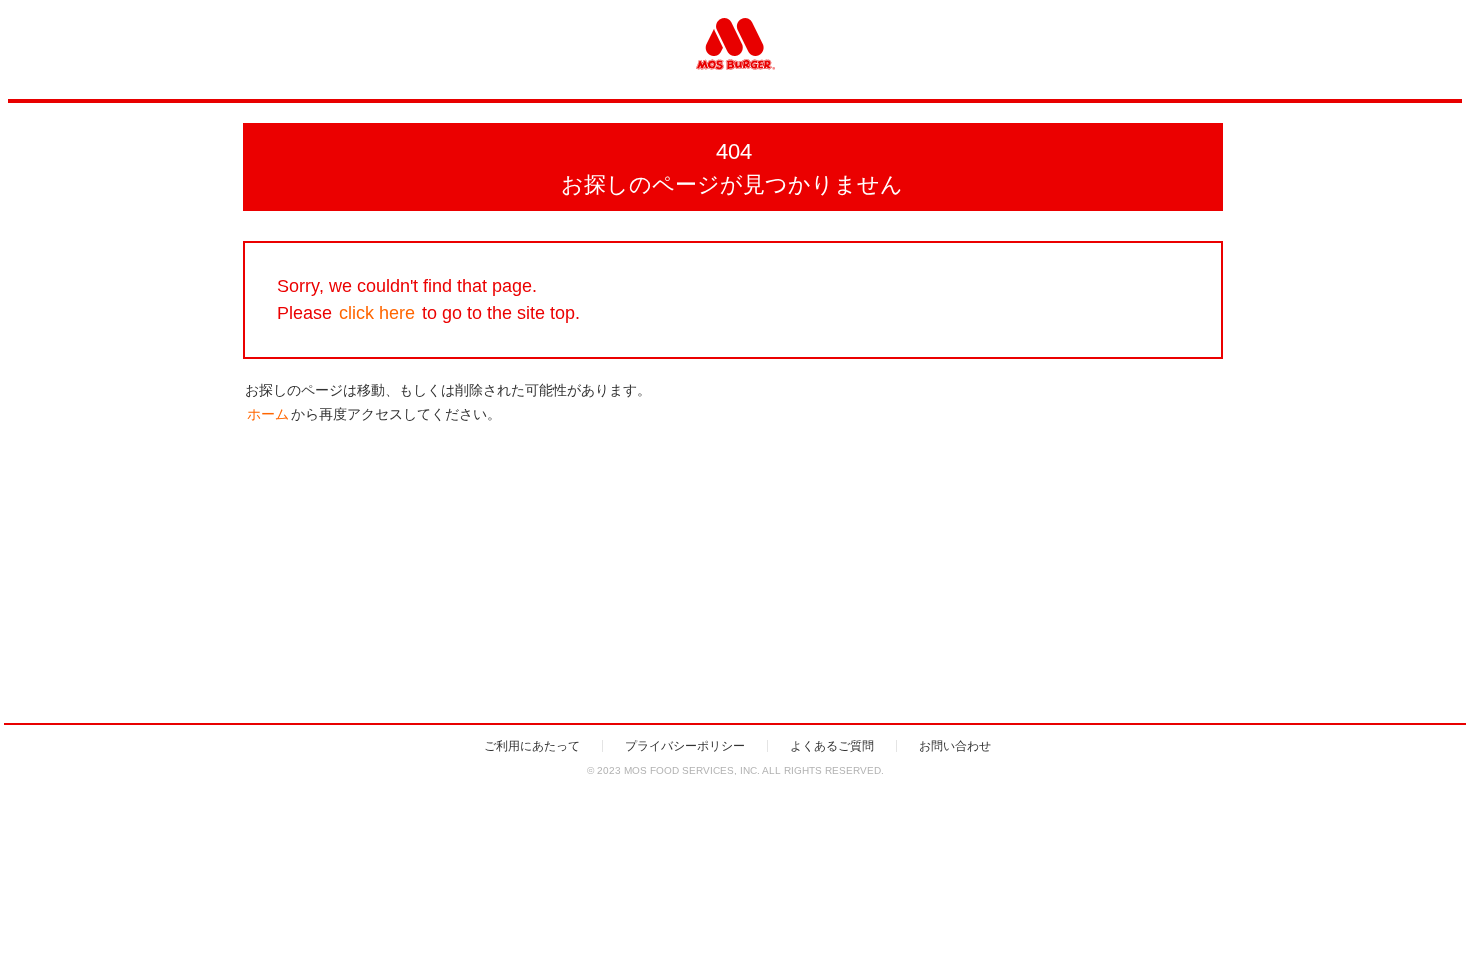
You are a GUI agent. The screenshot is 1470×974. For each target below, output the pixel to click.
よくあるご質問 (832, 746)
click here (377, 313)
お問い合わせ (955, 746)
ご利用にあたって (532, 746)
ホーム (268, 414)
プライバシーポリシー (685, 746)
